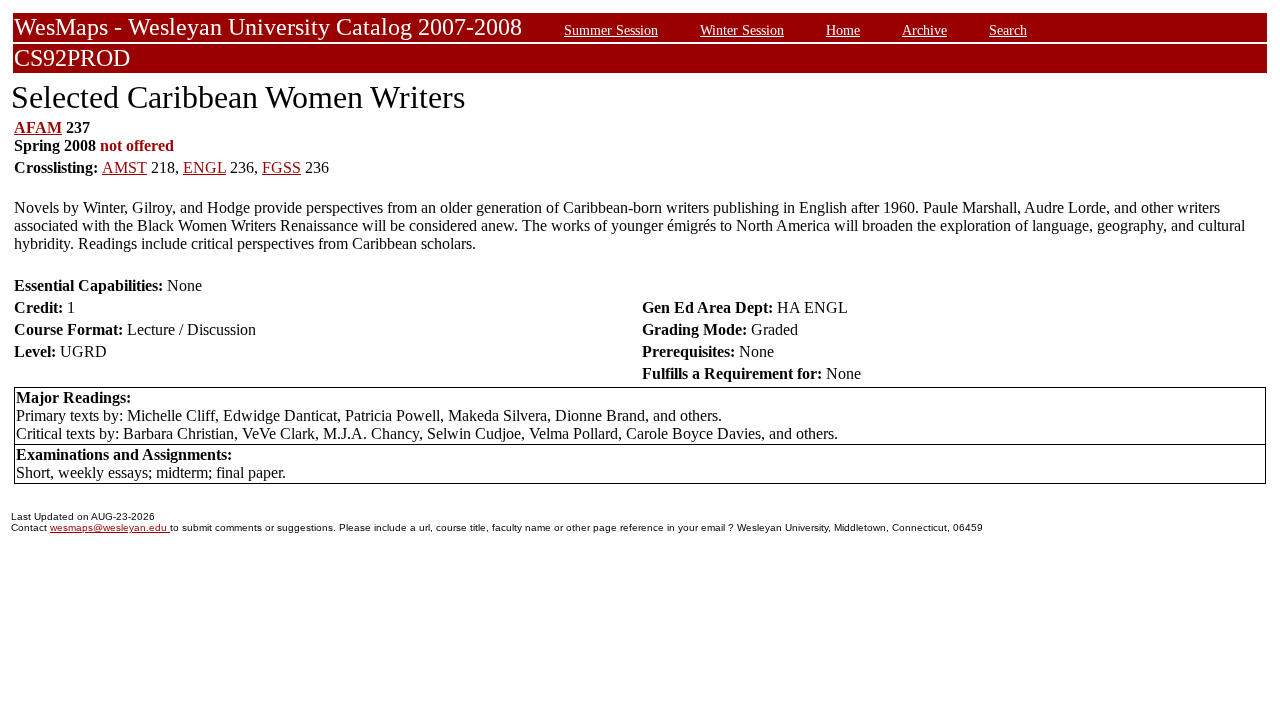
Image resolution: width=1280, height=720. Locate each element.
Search (1008, 30)
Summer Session (611, 30)
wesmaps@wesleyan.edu (110, 527)
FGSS (281, 167)
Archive (924, 30)
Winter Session (742, 30)
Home (843, 30)
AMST (124, 167)
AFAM (38, 127)
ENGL (204, 167)
